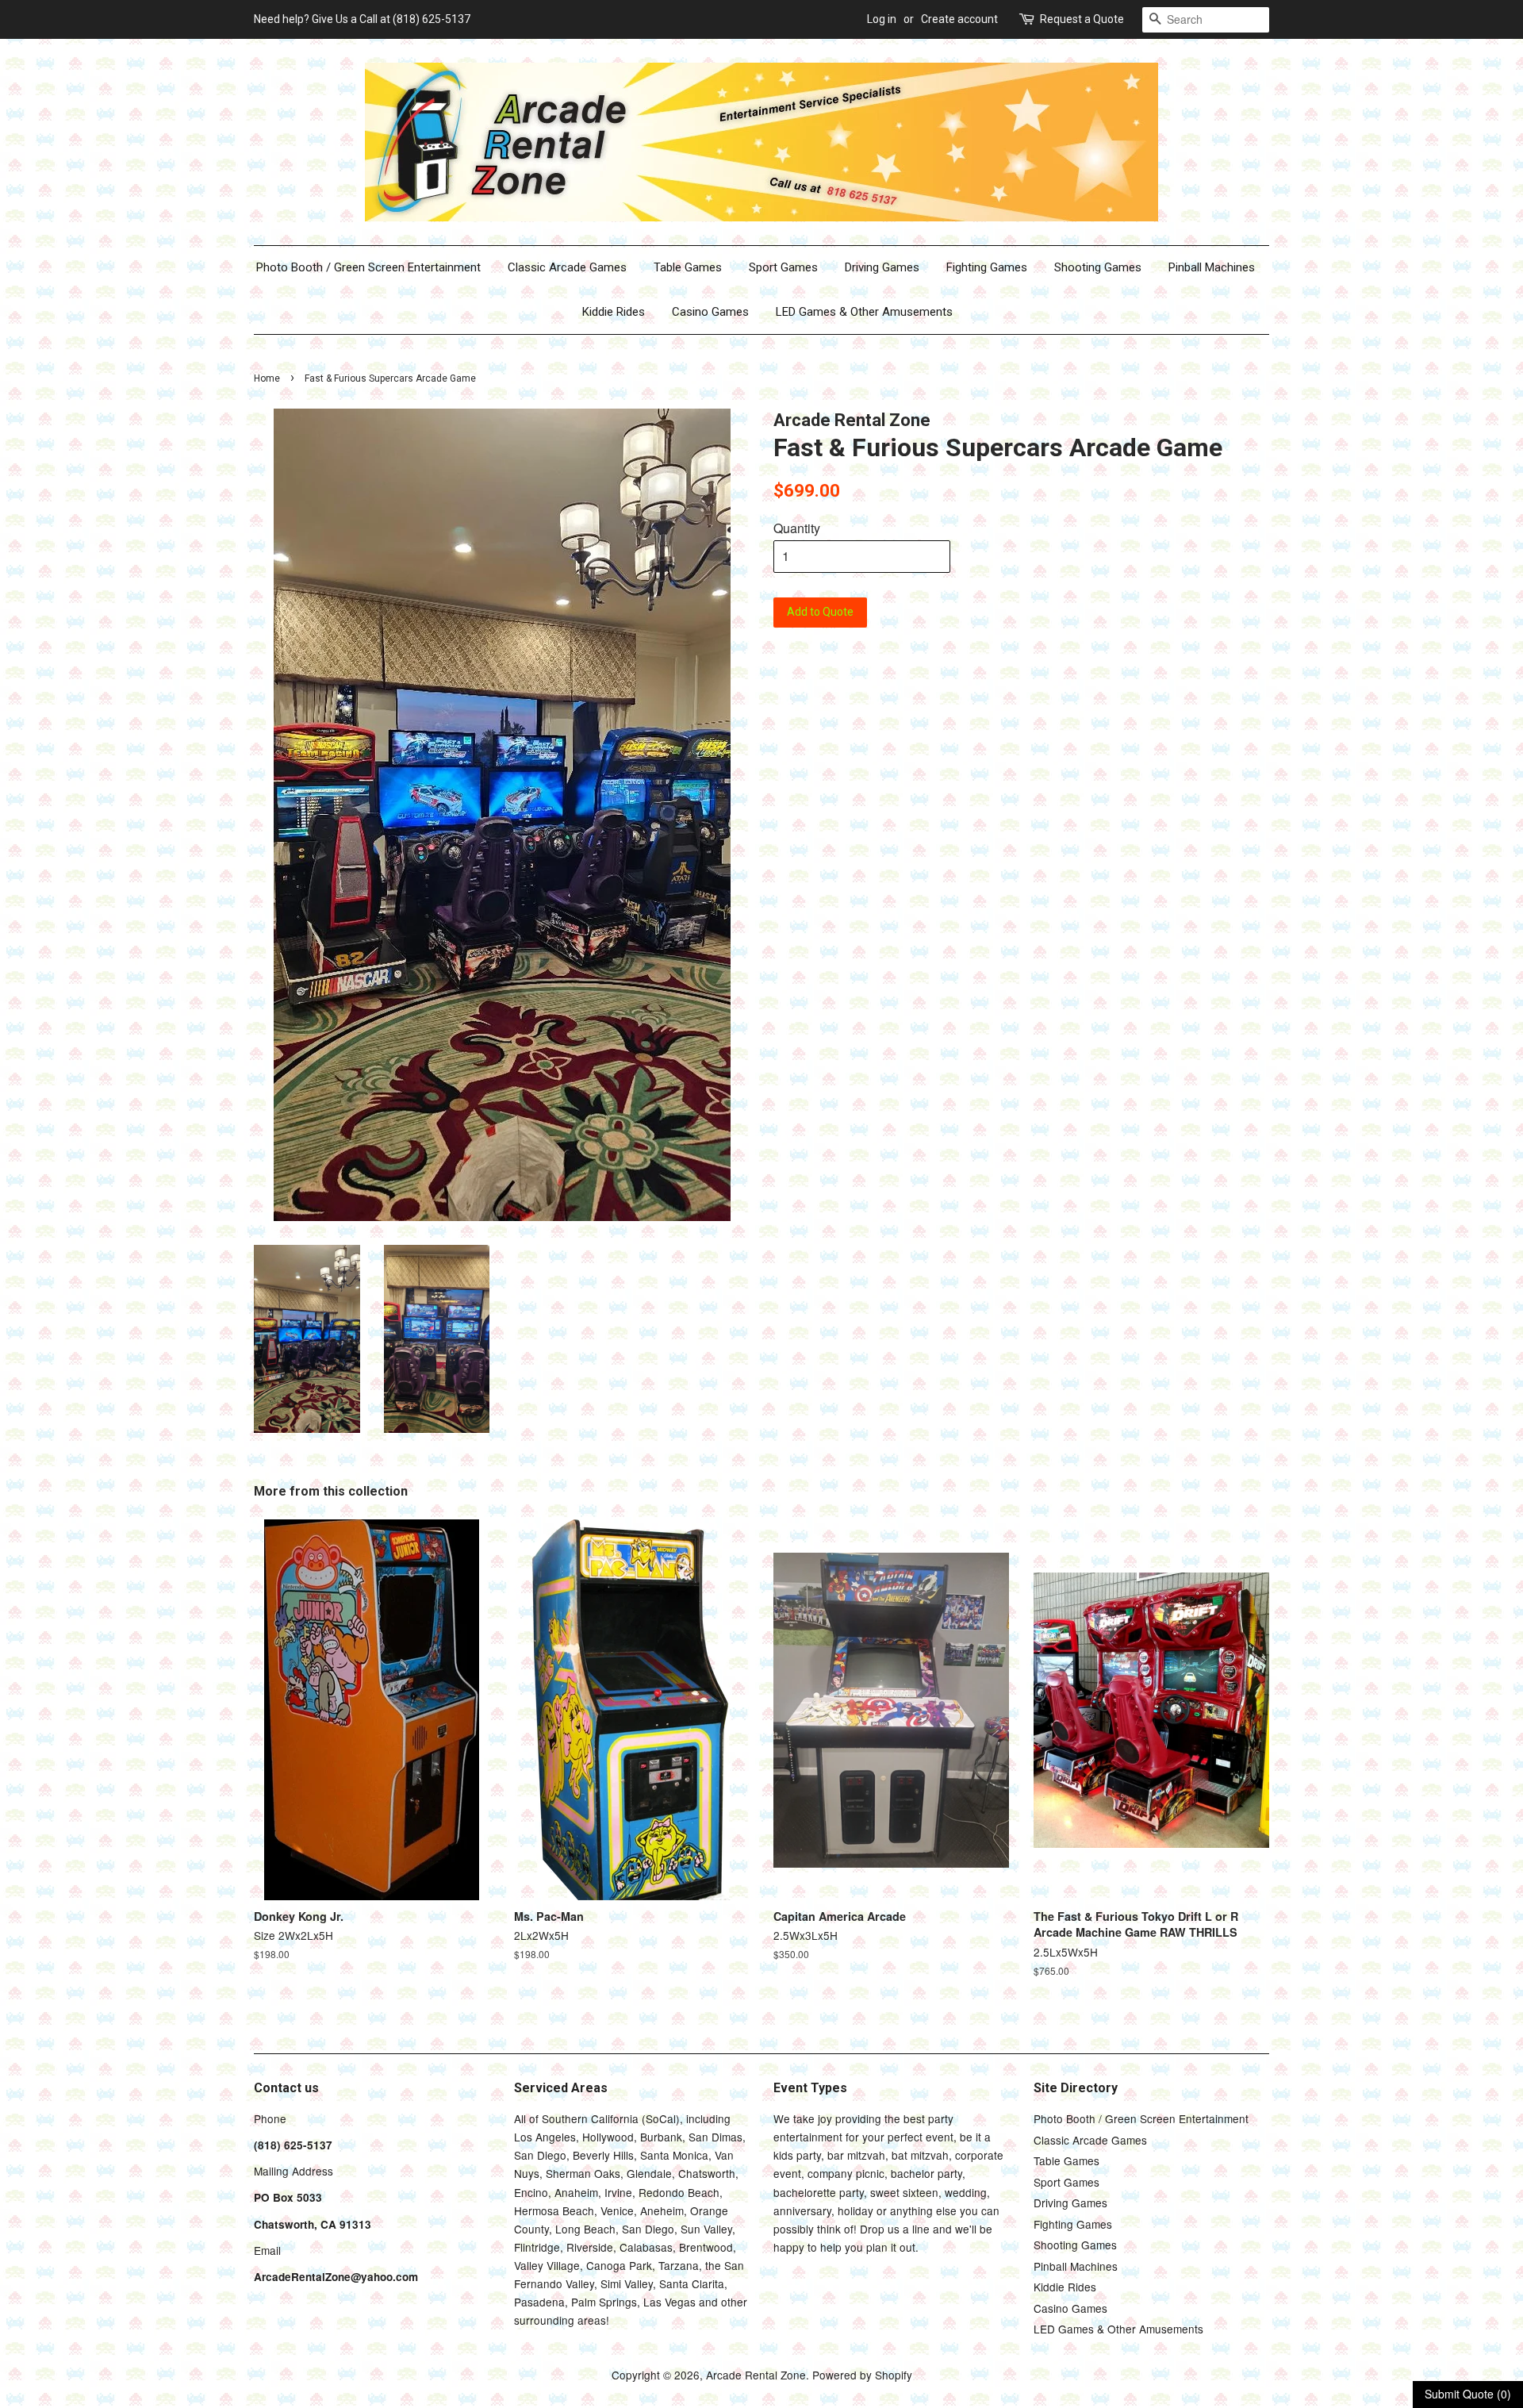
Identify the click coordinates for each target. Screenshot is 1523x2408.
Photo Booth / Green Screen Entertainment (368, 267)
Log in (882, 19)
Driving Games (882, 267)
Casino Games (710, 312)
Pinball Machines (1212, 267)
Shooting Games (1098, 267)
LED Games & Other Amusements (864, 312)
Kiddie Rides (614, 312)
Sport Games (783, 267)
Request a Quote (1082, 19)
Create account (959, 19)
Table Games (688, 267)
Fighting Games (987, 267)
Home (267, 378)
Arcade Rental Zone (756, 2375)
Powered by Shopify (862, 2375)
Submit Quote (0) (1468, 2394)
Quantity (797, 528)
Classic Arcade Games (567, 267)
